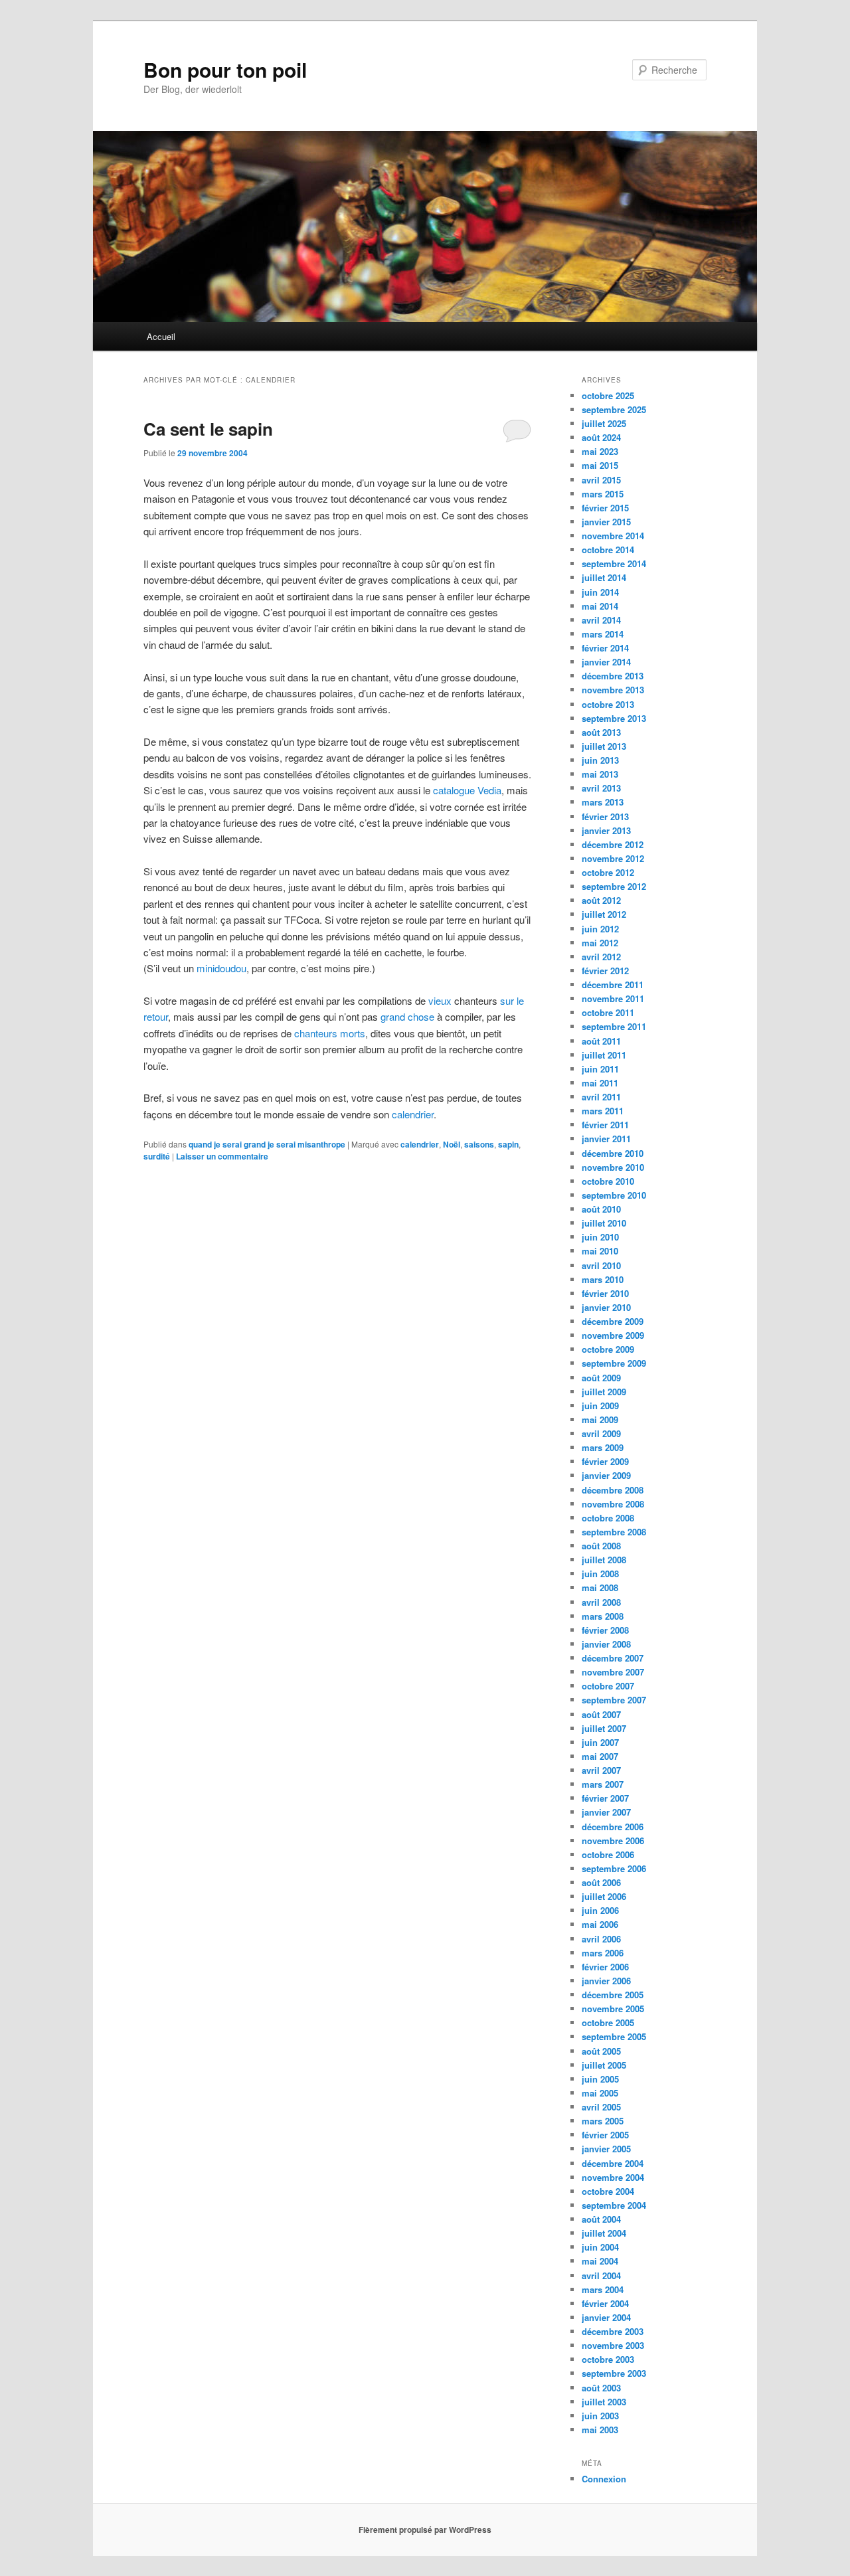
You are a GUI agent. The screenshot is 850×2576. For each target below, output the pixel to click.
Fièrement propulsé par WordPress (425, 2530)
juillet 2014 (604, 577)
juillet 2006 (604, 1896)
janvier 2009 (606, 1475)
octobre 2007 (608, 1686)
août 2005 (601, 2051)
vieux (440, 1000)
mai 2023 (600, 451)
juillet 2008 (604, 1560)
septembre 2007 (614, 1700)
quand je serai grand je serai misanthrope (267, 1144)
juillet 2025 (604, 423)
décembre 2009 (613, 1321)
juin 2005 (600, 2079)
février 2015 (605, 508)
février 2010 (605, 1293)
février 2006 (605, 1967)
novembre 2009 (613, 1335)
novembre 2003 (613, 2345)
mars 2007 (603, 1784)
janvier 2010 (606, 1307)
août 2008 (601, 1546)
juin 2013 (600, 760)
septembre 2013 (614, 718)
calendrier (413, 1114)
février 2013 (605, 816)
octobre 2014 (608, 550)
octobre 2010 (608, 1181)
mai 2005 (600, 2093)
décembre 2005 (613, 1995)
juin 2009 (600, 1406)
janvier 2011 (606, 1139)
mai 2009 (600, 1419)
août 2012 (601, 900)
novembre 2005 (613, 2009)
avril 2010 (601, 1265)
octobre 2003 (608, 2359)
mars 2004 (603, 2289)
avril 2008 (601, 1602)
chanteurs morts (330, 1033)
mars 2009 (603, 1447)
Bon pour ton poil (225, 69)
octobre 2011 (608, 1012)
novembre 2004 (613, 2177)
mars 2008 (603, 1616)
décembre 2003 (613, 2331)
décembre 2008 (613, 1490)
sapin (508, 1144)
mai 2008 (600, 1588)
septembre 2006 (614, 1868)
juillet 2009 (604, 1392)
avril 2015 (601, 480)
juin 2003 (600, 2416)
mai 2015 (600, 465)
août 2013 (601, 732)
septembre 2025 (614, 409)
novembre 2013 (613, 690)
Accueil (161, 336)
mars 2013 (603, 802)
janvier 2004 (606, 2317)
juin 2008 (600, 1574)
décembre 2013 (613, 676)
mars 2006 (603, 1953)
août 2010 (601, 1209)
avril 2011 (601, 1097)
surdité (157, 1156)
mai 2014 (600, 606)
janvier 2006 (606, 1981)
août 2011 (601, 1041)
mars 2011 (603, 1111)
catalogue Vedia (467, 790)
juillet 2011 (604, 1055)
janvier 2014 (606, 662)
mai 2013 (600, 774)
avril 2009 (601, 1433)
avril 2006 (601, 1939)
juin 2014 (600, 592)
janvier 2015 (606, 522)
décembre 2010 (613, 1153)
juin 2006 (600, 1910)
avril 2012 (601, 957)
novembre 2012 (613, 858)
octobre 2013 (608, 704)
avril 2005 (601, 2107)
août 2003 (601, 2388)
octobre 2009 (608, 1349)
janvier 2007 (606, 1812)
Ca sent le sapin (208, 429)
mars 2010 (603, 1279)
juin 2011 (600, 1069)
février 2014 (605, 648)
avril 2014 (601, 620)
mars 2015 (603, 494)
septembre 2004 (614, 2205)
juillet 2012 (604, 914)
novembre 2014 (613, 536)
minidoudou (221, 968)
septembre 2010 (614, 1195)
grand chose (407, 1016)
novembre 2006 (613, 1841)
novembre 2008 (613, 1504)
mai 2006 (600, 1924)
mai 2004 (600, 2261)
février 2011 (605, 1125)
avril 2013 (601, 788)
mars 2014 (603, 634)
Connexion (604, 2479)
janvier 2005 (606, 2149)
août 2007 (601, 1714)
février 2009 (605, 1461)
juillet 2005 (604, 2065)
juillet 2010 (604, 1223)
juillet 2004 (604, 2233)
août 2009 (601, 1378)
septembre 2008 (614, 1532)
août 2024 (601, 437)
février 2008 (605, 1630)
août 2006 (601, 1882)
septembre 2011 (614, 1026)
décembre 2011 (613, 985)
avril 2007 (601, 1770)
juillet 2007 (604, 1728)
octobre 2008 (608, 1518)
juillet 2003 (604, 2402)
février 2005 (605, 2135)
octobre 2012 (608, 872)
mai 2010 (600, 1251)
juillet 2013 (604, 746)
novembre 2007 (613, 1672)
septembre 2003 (614, 2373)
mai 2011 (600, 1083)
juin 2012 (600, 929)
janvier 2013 (606, 830)
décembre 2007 (613, 1658)
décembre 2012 (613, 844)
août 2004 (601, 2219)
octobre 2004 (608, 2191)
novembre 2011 (613, 998)
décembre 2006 (613, 1827)
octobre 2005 (608, 2022)
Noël (452, 1144)
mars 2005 (603, 2121)
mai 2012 (600, 943)
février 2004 (605, 2303)
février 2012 (605, 971)
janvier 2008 (606, 1644)
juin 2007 (600, 1742)
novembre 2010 (613, 1167)
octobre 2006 (608, 1854)
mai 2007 (600, 1756)
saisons (479, 1144)
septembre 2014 (614, 563)
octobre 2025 (608, 395)
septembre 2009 (614, 1363)
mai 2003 (600, 2430)
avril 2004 (601, 2275)
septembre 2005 (614, 2036)
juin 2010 (600, 1237)
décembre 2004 (613, 2163)
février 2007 (605, 1798)
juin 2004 (600, 2247)
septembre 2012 (614, 886)
